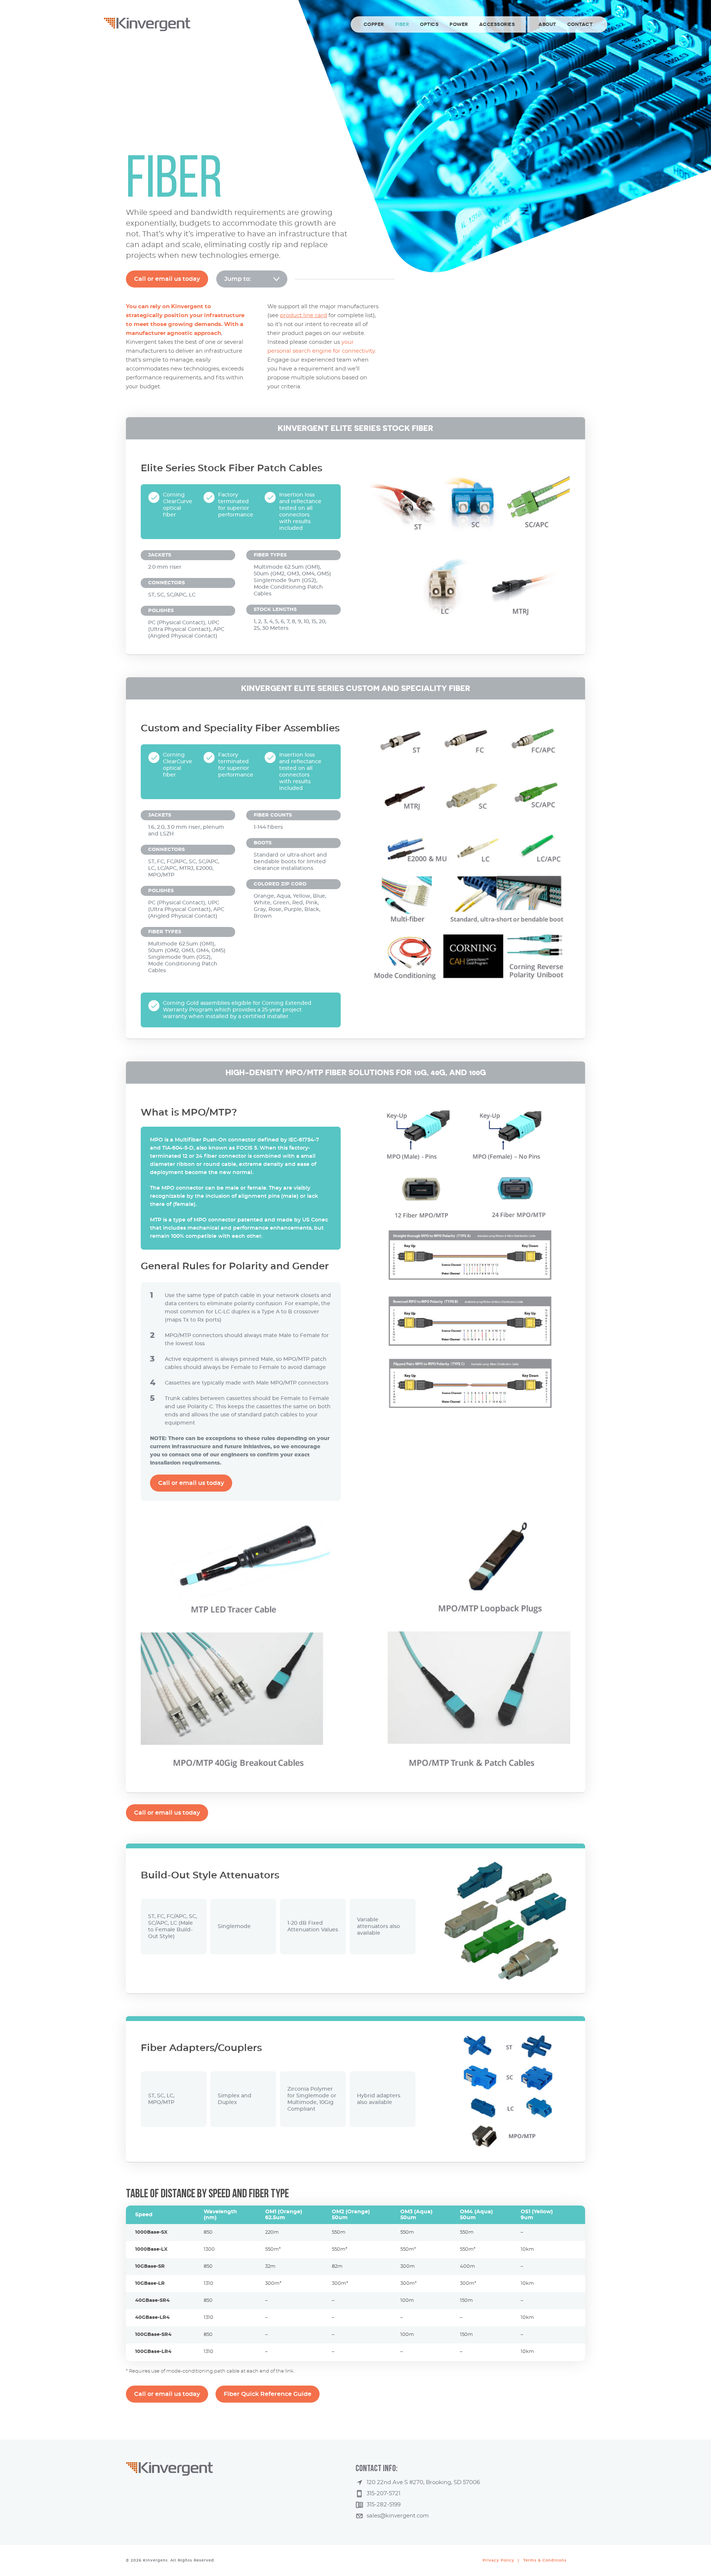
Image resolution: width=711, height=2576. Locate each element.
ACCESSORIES (497, 24)
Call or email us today (167, 279)
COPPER (374, 24)
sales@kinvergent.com (398, 2516)
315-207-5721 (383, 2494)
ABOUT (547, 24)
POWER (459, 24)
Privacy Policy (498, 2560)
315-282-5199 (384, 2505)
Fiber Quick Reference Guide (268, 2394)
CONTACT (580, 24)
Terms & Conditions (545, 2560)
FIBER (402, 24)
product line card (303, 315)
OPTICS (429, 24)
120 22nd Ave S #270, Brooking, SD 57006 (423, 2482)
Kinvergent (147, 24)
